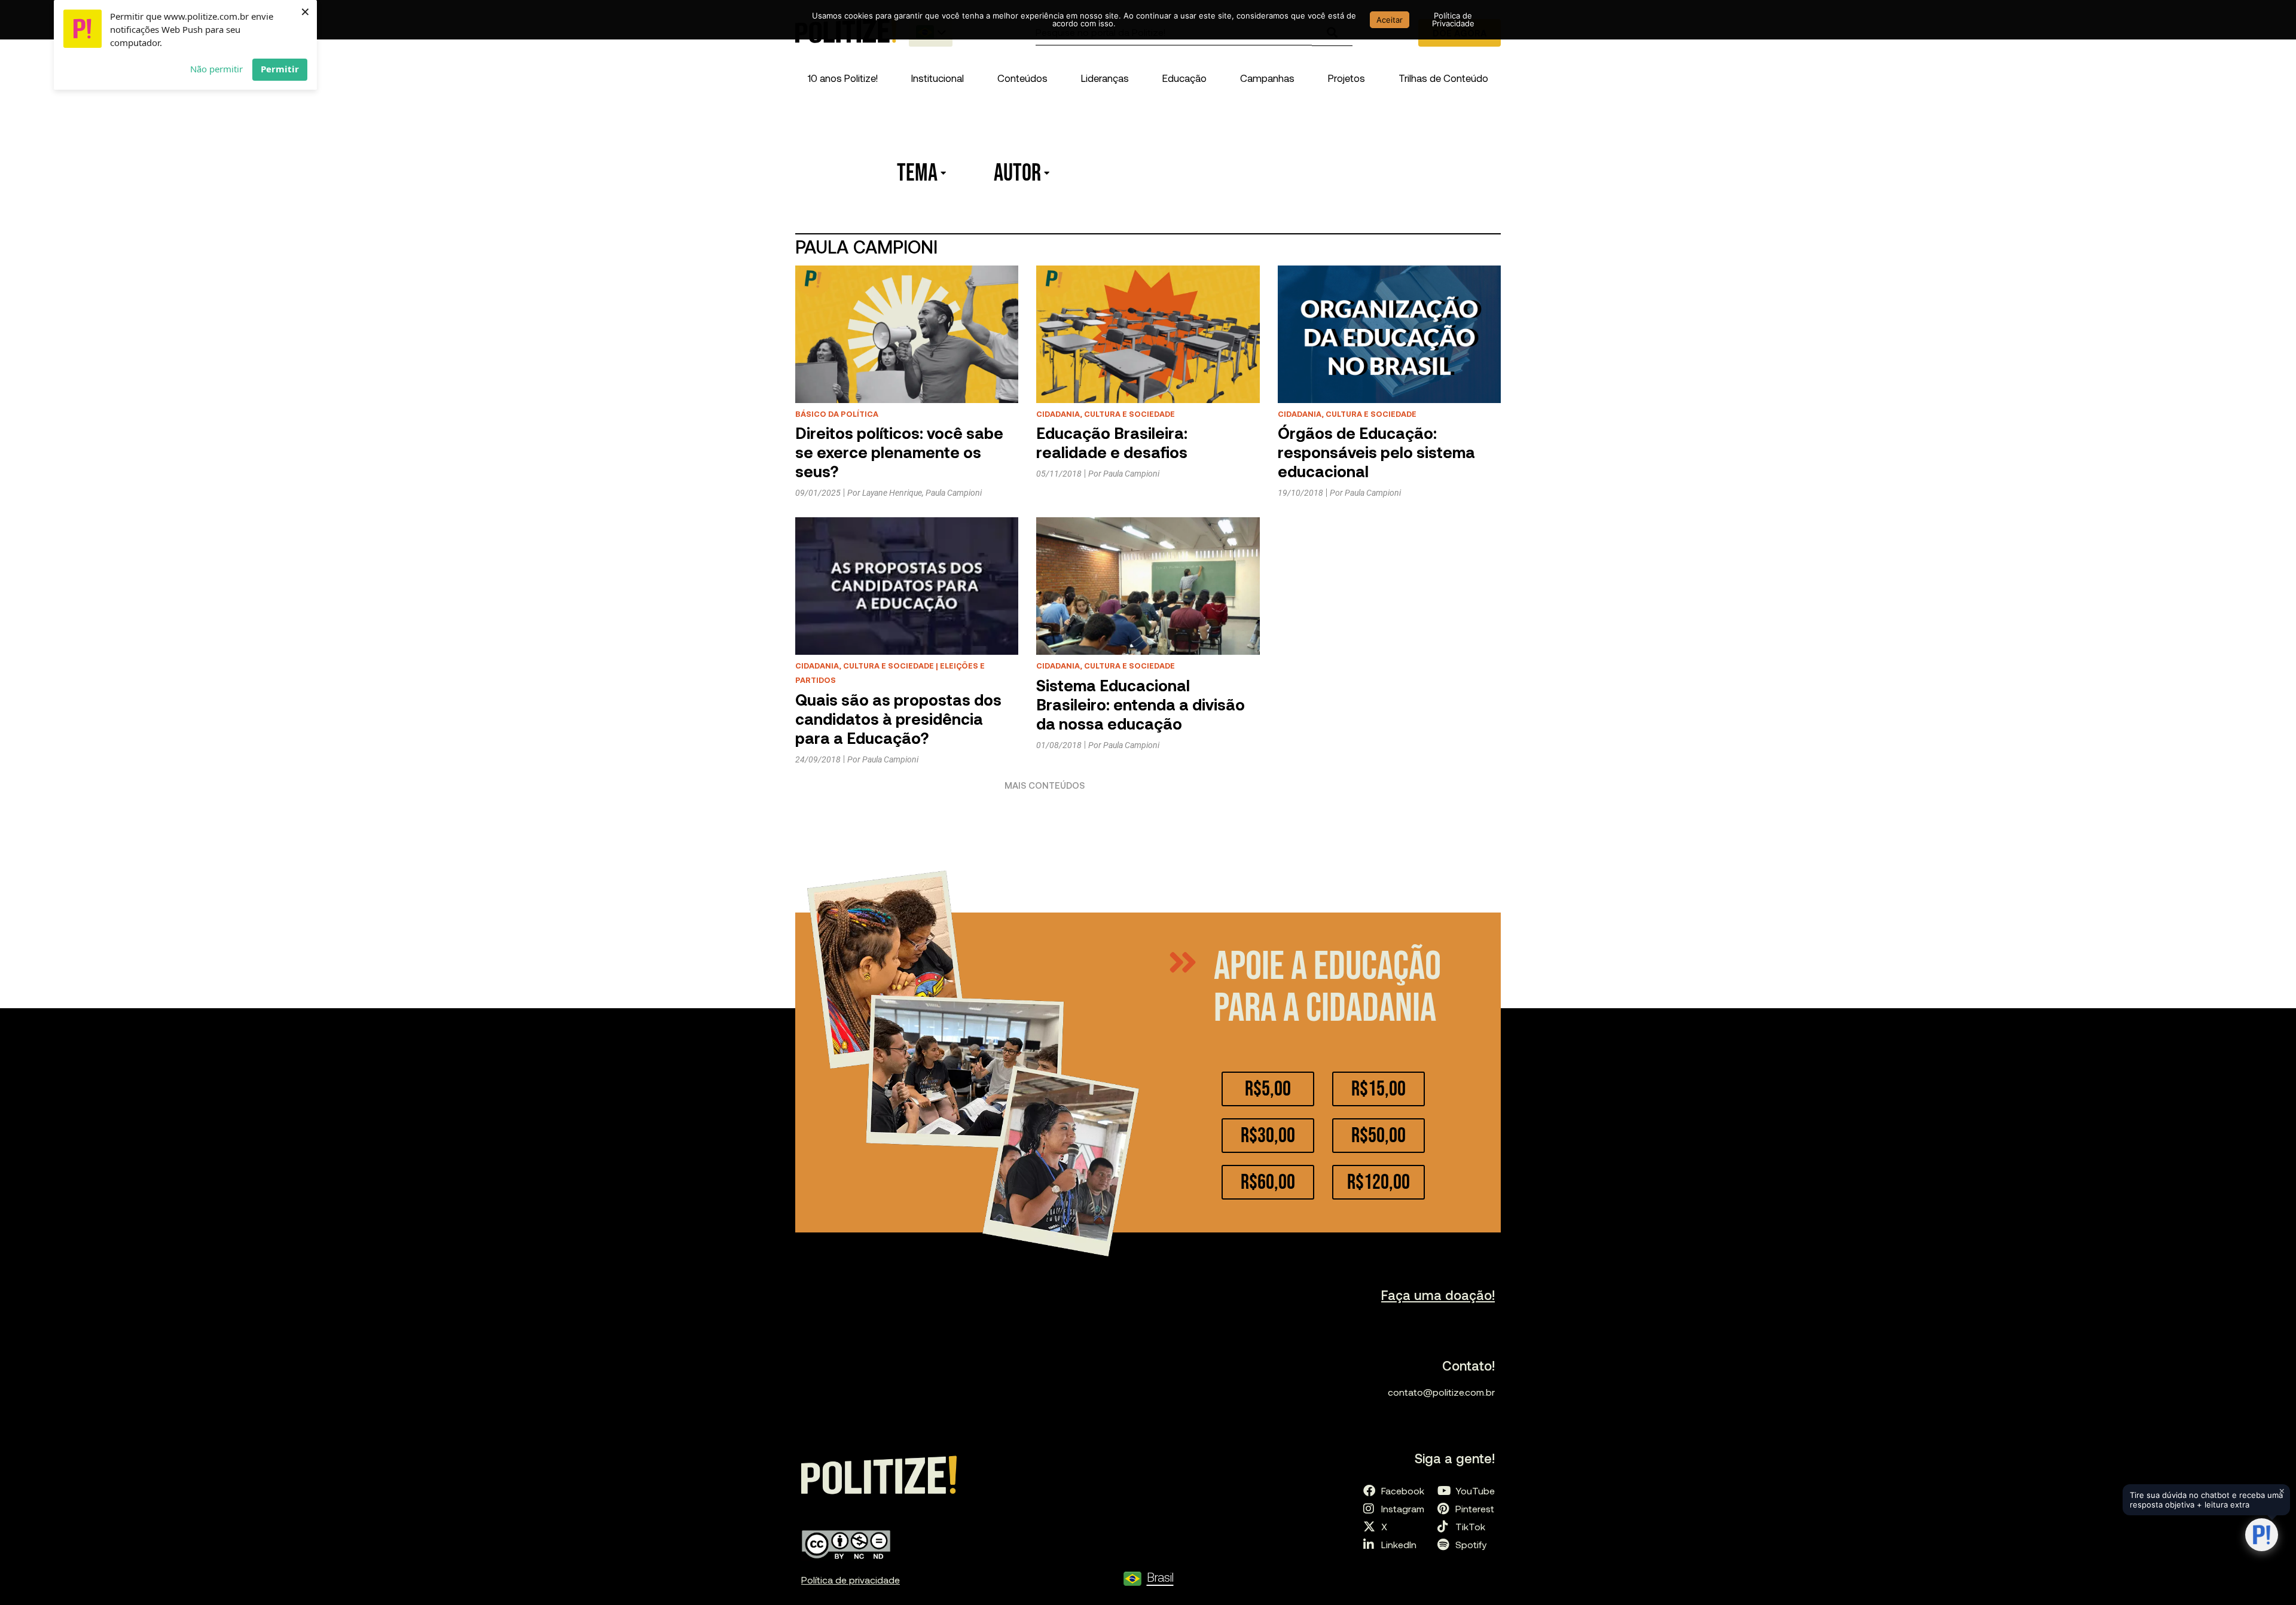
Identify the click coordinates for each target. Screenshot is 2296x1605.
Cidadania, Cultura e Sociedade (1106, 414)
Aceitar (1390, 20)
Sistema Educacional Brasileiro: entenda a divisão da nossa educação (1141, 704)
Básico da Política (837, 414)
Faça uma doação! (1438, 1295)
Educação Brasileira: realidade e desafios (1112, 442)
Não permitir (216, 69)
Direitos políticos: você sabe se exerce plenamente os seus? (899, 452)
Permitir (280, 69)
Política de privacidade (851, 1580)
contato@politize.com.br (1441, 1392)
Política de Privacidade (1453, 19)
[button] (938, 78)
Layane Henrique (892, 493)
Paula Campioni (954, 493)
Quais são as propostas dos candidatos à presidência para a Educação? (898, 718)
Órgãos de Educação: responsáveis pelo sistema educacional (1376, 452)
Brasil (1160, 1577)
